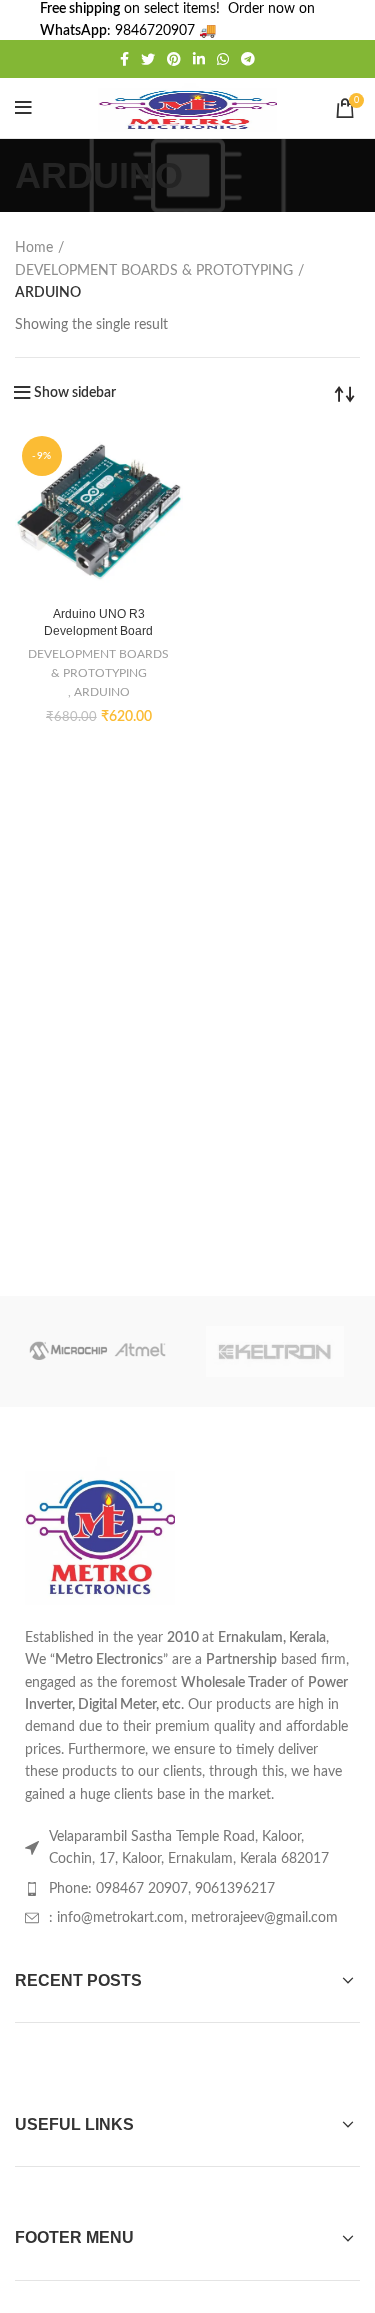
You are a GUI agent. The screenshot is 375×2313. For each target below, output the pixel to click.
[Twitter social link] (148, 59)
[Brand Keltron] (274, 1351)
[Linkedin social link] (199, 59)
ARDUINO (102, 692)
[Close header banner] (350, 20)
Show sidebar (75, 393)
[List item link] (187, 1889)
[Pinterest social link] (174, 59)
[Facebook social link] (124, 59)
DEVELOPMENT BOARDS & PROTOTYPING (154, 271)
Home (34, 248)
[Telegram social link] (248, 59)
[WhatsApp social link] (223, 59)
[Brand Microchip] (97, 1351)
